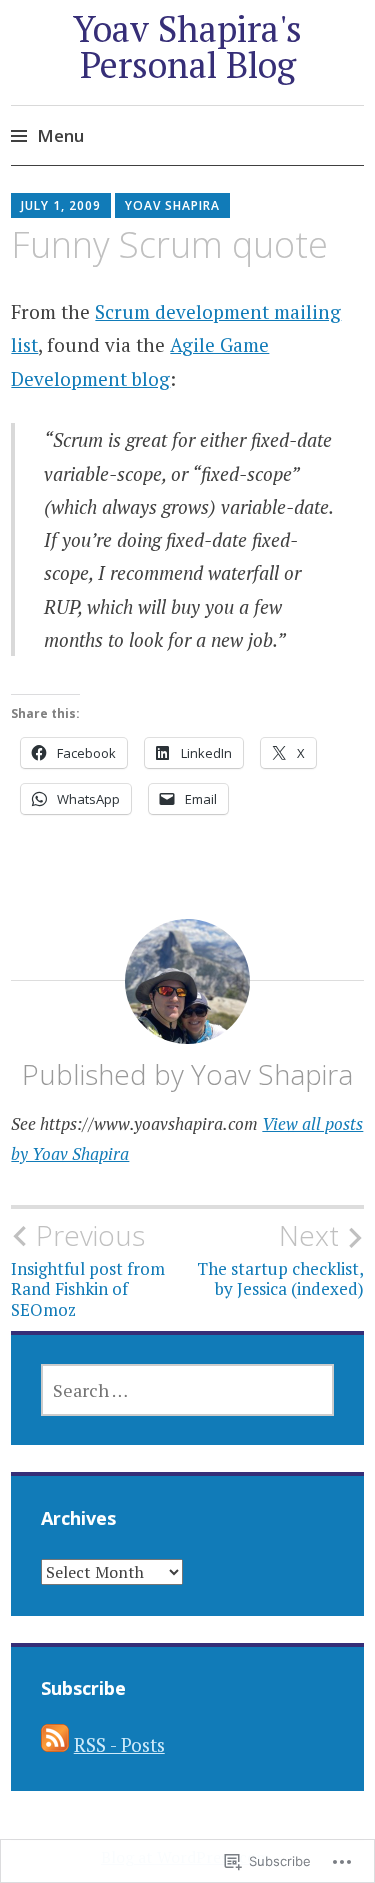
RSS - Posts (119, 1744)
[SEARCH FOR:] (188, 1390)
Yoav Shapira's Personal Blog (187, 46)
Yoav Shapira (172, 205)
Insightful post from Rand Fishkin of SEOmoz (88, 1269)
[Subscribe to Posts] (55, 1744)
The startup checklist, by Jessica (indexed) (280, 1259)
